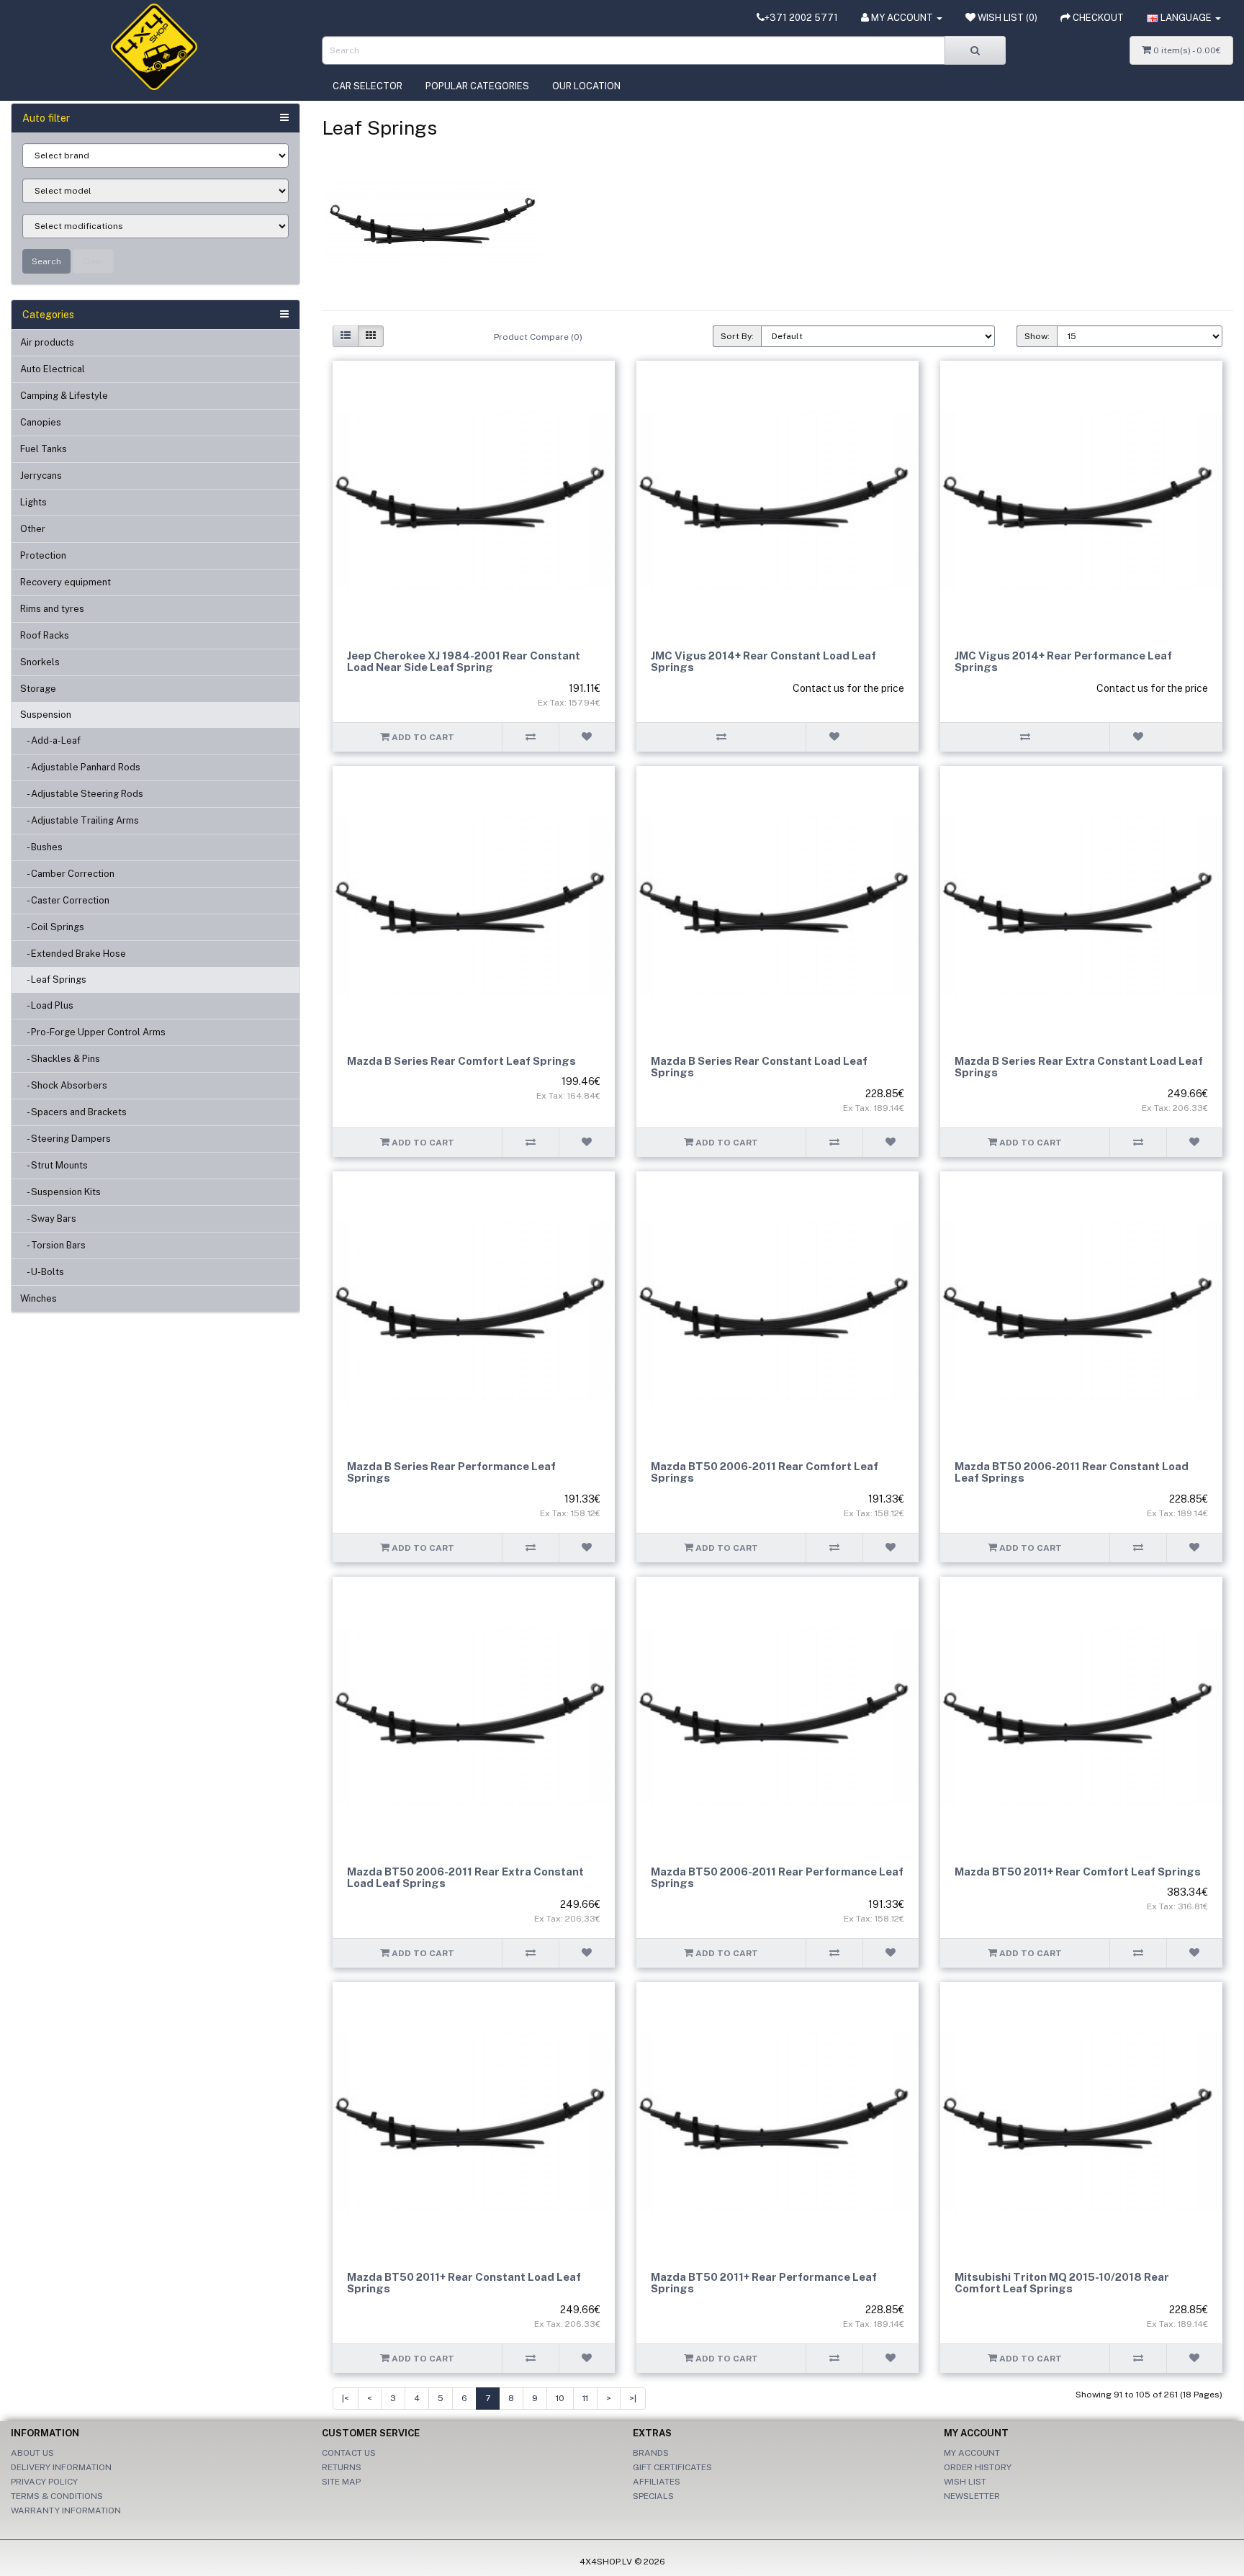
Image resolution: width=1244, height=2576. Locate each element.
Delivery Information (61, 2467)
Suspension (46, 715)
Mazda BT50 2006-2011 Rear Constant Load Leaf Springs (1072, 1472)
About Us (32, 2453)
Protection (43, 555)
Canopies (41, 422)
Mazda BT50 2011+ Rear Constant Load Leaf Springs (464, 2283)
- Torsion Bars (53, 1245)
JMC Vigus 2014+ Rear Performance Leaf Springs (1063, 662)
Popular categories (477, 86)
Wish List (965, 2482)
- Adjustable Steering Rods (82, 794)
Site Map (341, 2482)
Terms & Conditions (57, 2496)
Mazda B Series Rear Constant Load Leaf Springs (759, 1067)
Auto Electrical (53, 369)
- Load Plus (47, 1005)
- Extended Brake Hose (73, 954)
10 (560, 2398)
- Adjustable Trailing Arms (80, 820)
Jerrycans (41, 476)
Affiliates (657, 2482)
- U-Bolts (42, 1272)
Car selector (368, 86)
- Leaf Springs (53, 979)
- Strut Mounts (54, 1165)
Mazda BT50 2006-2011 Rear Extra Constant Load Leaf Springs (465, 1878)
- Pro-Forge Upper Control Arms (93, 1032)
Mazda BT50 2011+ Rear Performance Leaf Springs (764, 2283)
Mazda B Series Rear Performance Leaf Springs (451, 1472)
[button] (1184, 18)
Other (33, 529)
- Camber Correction (67, 874)
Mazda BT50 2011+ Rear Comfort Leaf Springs (1078, 1872)
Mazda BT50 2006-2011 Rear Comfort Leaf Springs (765, 1472)
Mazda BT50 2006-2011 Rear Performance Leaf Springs (777, 1878)
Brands (651, 2453)
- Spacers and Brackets (73, 1112)
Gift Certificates (672, 2467)
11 (585, 2398)
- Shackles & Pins (60, 1059)
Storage (38, 689)
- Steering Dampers (66, 1139)
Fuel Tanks (44, 449)
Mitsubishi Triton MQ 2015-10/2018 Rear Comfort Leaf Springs (1062, 2283)
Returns (342, 2467)
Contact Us (349, 2453)
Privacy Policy (44, 2482)
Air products (47, 342)
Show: (1037, 336)
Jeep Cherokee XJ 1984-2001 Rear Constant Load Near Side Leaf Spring (464, 662)
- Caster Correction (65, 900)
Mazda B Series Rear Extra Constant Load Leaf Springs (1079, 1067)
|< (346, 2398)
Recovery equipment (66, 582)
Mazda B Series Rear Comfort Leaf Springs (461, 1061)
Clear (93, 261)
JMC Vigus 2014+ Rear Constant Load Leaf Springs (763, 662)
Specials (653, 2496)
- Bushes (41, 847)
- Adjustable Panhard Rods (80, 767)
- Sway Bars (48, 1219)
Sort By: (737, 336)
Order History (978, 2467)
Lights (33, 502)
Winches (39, 1298)
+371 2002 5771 (801, 18)
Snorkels (40, 662)
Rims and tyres (52, 609)
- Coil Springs (52, 927)
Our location (586, 86)
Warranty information (66, 2510)
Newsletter (972, 2496)
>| (633, 2398)
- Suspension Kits (60, 1192)
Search (46, 261)
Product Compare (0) (538, 337)
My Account (972, 2453)
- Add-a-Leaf (50, 740)
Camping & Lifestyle (64, 396)
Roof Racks (45, 635)
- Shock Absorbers (64, 1085)
